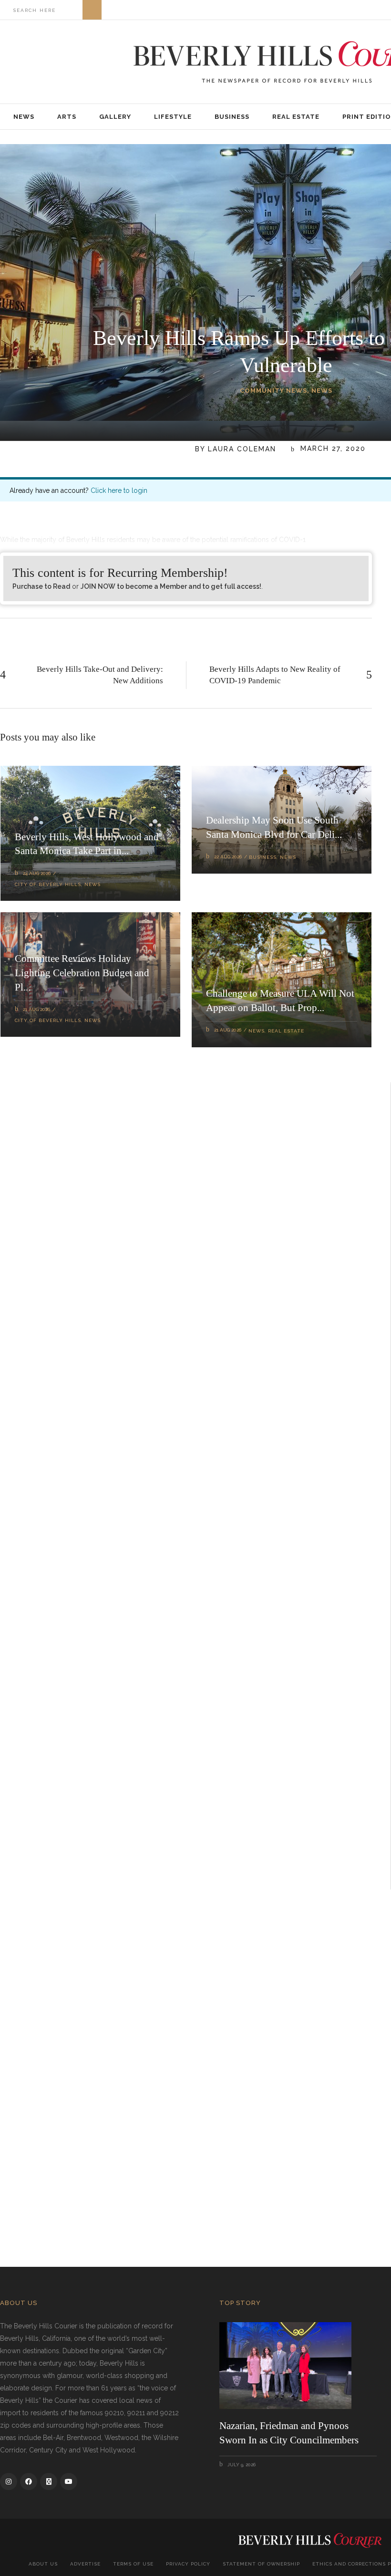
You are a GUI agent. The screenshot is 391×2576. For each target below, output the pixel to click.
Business (263, 857)
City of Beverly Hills (48, 884)
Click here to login (119, 490)
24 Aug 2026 (37, 873)
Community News (273, 391)
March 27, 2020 (332, 449)
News (322, 391)
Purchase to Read (41, 586)
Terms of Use (133, 2564)
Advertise (85, 2564)
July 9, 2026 (241, 2465)
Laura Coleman (242, 449)
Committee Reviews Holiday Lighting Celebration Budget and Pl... (82, 973)
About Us (43, 2564)
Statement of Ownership (261, 2564)
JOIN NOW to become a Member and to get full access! (171, 586)
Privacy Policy (188, 2564)
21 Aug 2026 (36, 1009)
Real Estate (286, 1031)
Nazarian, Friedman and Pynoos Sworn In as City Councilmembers (289, 2433)
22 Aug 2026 (228, 857)
